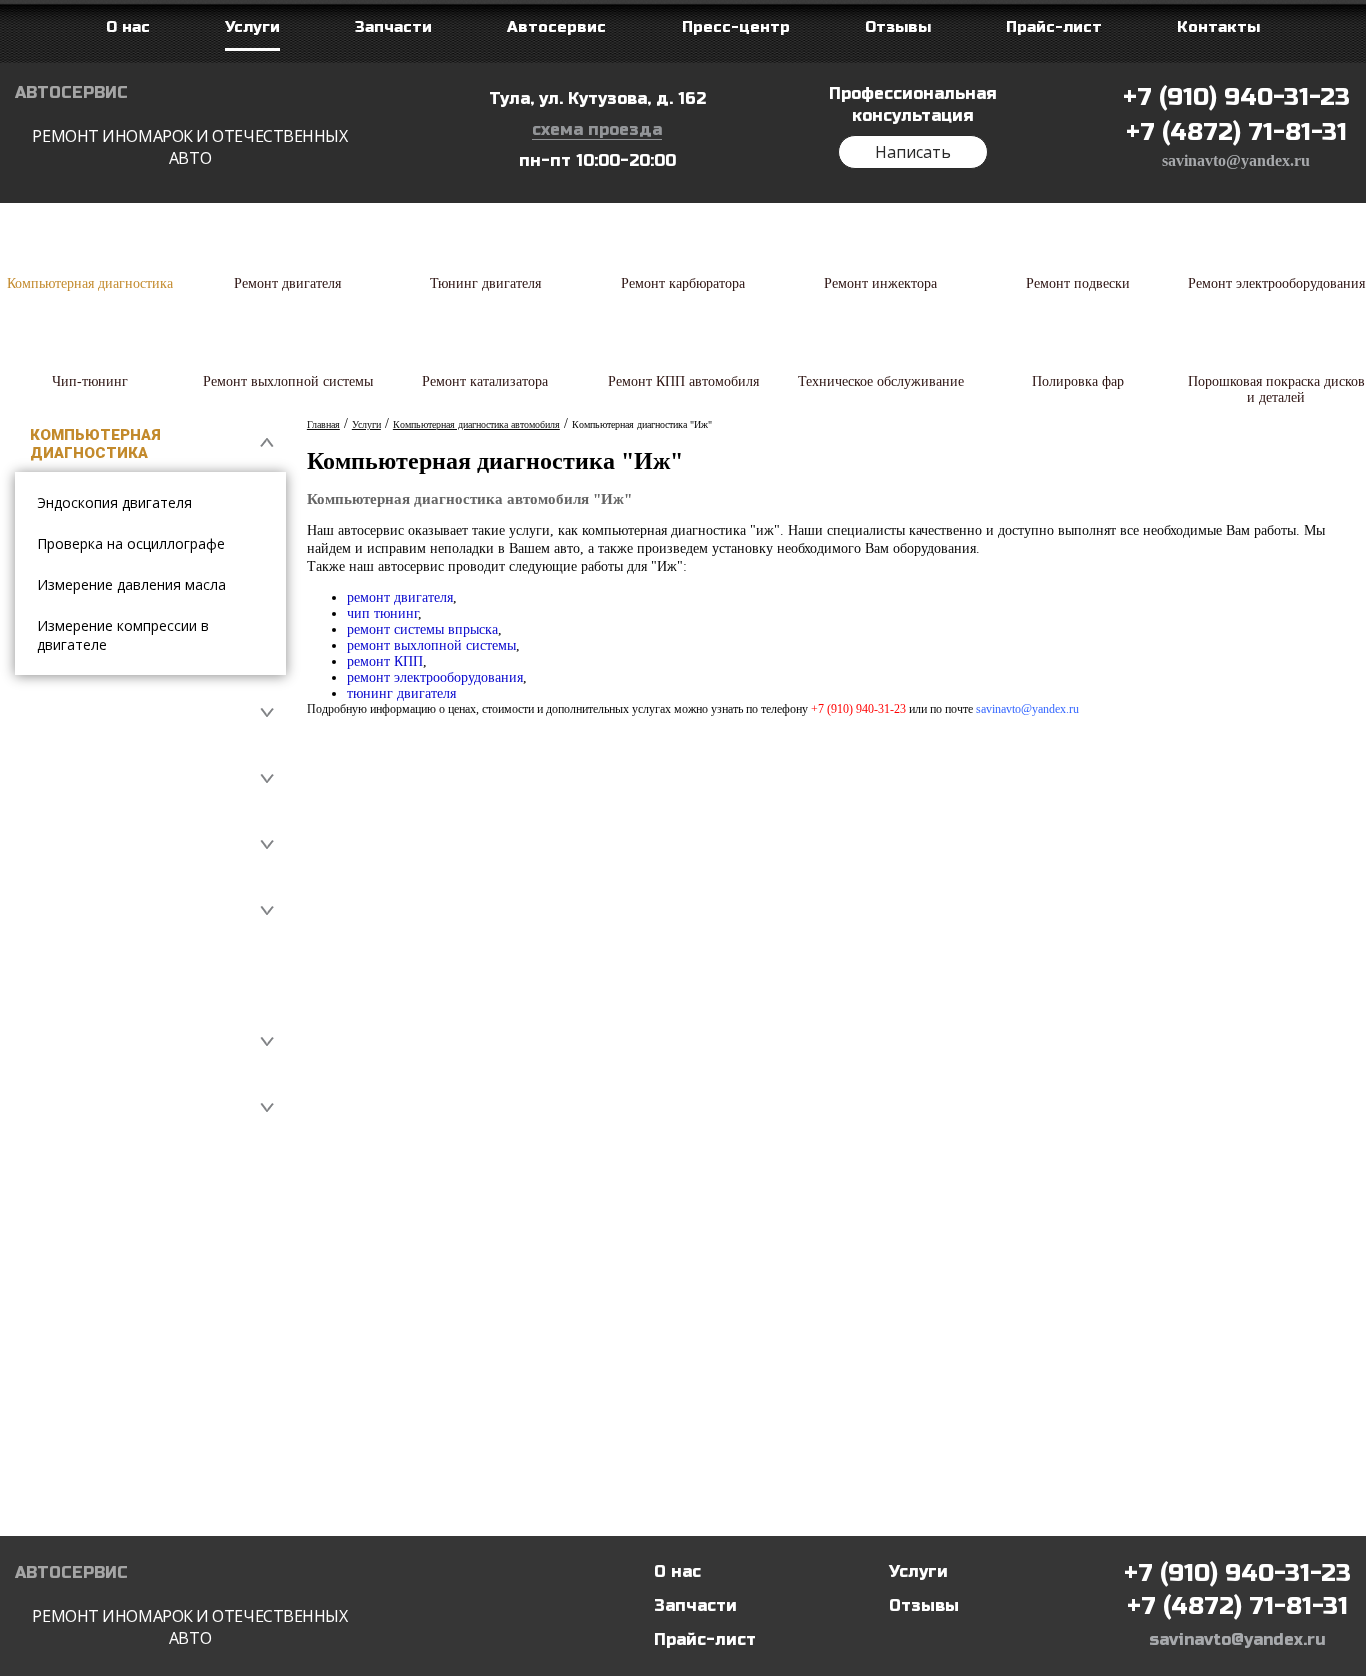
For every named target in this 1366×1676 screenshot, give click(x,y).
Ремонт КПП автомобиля (136, 1304)
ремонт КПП (385, 661)
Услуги (918, 1571)
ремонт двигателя (400, 597)
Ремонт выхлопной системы (114, 1174)
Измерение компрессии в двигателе (123, 635)
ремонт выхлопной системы (431, 645)
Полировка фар (96, 1434)
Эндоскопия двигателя (114, 502)
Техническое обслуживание (95, 1369)
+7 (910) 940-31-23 (1236, 97)
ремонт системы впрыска (422, 629)
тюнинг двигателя (401, 693)
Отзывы (924, 1605)
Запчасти (695, 1605)
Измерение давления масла (131, 584)
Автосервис (181, 126)
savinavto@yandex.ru (1236, 160)
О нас (677, 1571)
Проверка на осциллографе (131, 543)
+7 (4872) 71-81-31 (1236, 132)
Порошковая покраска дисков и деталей (127, 1499)
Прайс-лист (705, 1639)
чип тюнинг (382, 613)
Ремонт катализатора (124, 1239)
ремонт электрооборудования (435, 677)
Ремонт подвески (107, 977)
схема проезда (597, 129)
